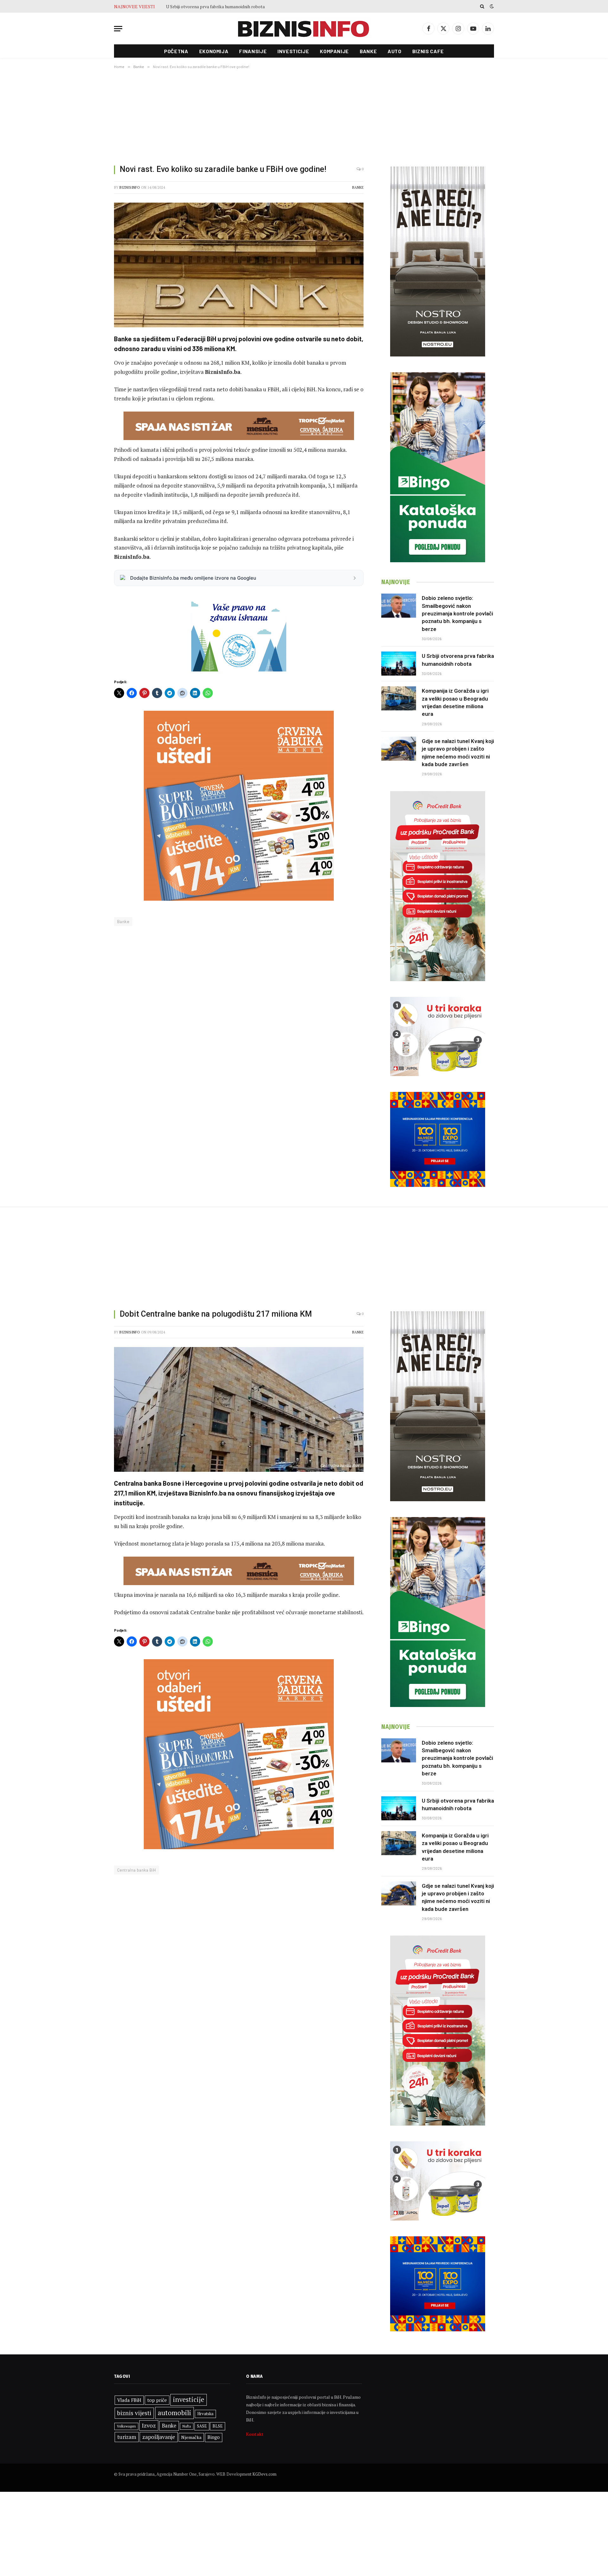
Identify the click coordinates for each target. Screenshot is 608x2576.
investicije (189, 2400)
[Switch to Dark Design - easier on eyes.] (491, 6)
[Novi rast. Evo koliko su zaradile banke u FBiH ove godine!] (239, 265)
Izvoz (149, 2425)
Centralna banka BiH (136, 1870)
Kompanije (334, 51)
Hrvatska (205, 2414)
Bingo (214, 2437)
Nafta (187, 2426)
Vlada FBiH (129, 2400)
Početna (176, 51)
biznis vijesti (134, 2413)
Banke (368, 51)
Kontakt (255, 2434)
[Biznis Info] (304, 29)
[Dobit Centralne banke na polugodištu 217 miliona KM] (239, 1409)
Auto (395, 51)
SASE (202, 2426)
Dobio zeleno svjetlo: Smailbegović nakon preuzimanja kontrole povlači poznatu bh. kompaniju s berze (457, 613)
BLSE (218, 2426)
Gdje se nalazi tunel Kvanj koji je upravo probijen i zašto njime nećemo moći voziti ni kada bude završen (458, 753)
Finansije (253, 51)
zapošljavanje (159, 2437)
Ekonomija (214, 51)
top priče (157, 2400)
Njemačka (191, 2437)
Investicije (293, 51)
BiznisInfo (130, 187)
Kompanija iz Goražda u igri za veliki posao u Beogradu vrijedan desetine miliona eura (237, 7)
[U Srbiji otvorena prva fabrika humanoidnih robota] (399, 664)
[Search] (482, 6)
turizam (127, 2437)
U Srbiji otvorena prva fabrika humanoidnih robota (458, 660)
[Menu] (118, 29)
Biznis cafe (428, 51)
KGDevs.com (264, 2474)
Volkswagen (126, 2426)
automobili (174, 2413)
